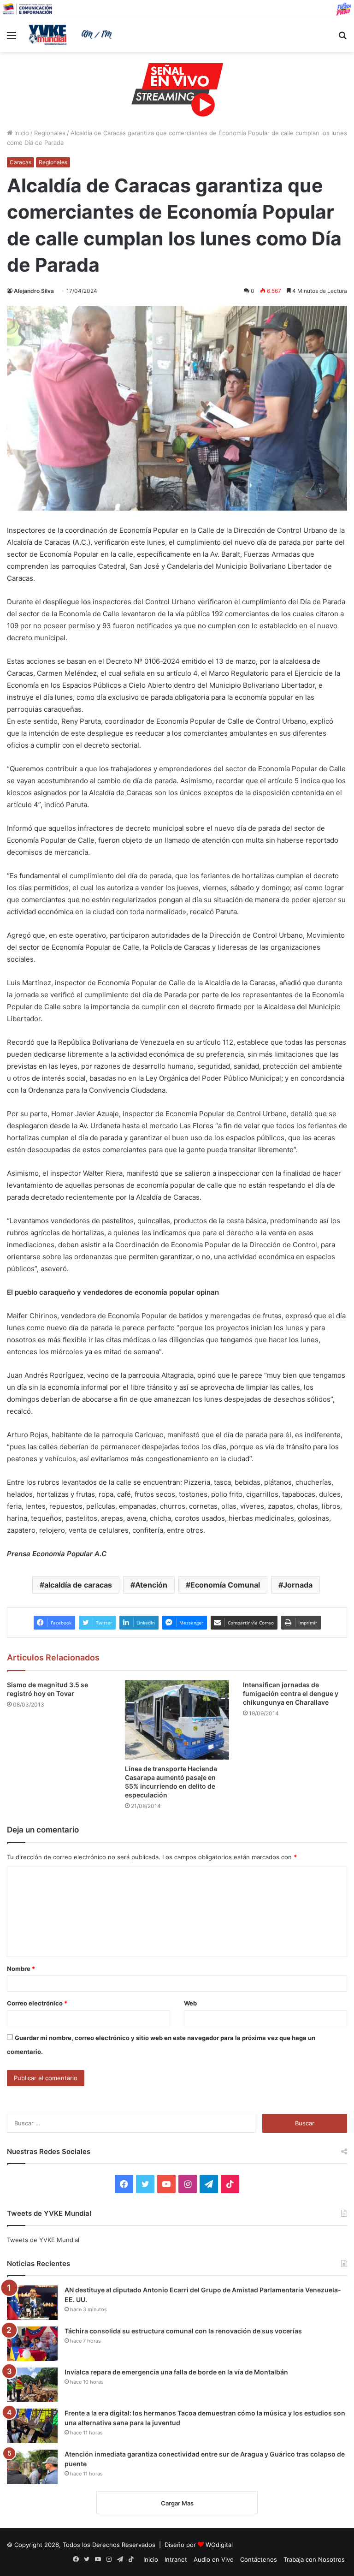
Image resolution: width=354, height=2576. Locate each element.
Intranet (176, 2559)
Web (190, 2003)
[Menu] (12, 39)
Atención (151, 1585)
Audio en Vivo (214, 2559)
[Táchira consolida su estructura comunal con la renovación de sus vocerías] (32, 2344)
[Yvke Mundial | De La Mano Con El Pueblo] (72, 35)
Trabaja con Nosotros (314, 2559)
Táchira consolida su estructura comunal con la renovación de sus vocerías (183, 2331)
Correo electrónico (37, 2003)
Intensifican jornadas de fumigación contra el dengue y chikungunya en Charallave (291, 1693)
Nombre (21, 1969)
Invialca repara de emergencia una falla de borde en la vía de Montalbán (176, 2372)
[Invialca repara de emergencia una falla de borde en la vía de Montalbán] (32, 2385)
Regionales (50, 133)
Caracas (21, 162)
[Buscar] (342, 39)
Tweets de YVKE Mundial (43, 2240)
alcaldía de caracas (78, 1585)
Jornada (298, 1585)
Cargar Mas (177, 2503)
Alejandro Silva (34, 291)
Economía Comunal (225, 1585)
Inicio (21, 133)
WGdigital (219, 2545)
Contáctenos (259, 2559)
